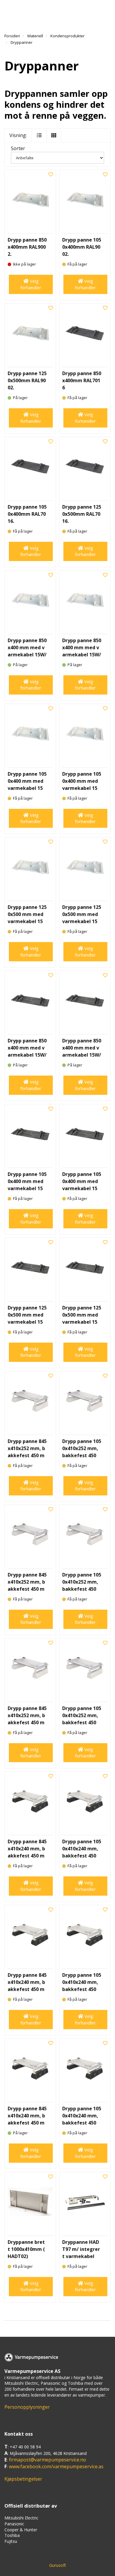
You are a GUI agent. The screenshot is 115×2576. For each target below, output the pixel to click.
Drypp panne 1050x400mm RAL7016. (27, 514)
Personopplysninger (27, 2407)
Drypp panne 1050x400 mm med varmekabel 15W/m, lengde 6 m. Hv (82, 788)
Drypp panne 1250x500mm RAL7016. (82, 514)
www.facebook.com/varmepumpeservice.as (56, 2466)
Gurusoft (58, 2565)
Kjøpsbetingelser (23, 2479)
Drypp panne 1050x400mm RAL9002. (82, 247)
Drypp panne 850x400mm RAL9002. (27, 247)
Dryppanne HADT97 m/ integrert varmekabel (81, 2249)
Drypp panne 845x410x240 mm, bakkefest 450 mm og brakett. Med (27, 1989)
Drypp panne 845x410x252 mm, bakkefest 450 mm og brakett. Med (27, 1589)
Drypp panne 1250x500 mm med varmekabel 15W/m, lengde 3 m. (27, 921)
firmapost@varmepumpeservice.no (47, 2460)
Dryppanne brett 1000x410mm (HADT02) (26, 2249)
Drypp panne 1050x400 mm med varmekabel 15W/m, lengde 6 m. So (82, 1188)
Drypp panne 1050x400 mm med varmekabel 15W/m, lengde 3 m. (27, 788)
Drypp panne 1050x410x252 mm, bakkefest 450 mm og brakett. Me (82, 1589)
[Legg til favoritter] (51, 175)
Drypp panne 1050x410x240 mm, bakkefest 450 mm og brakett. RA (82, 1856)
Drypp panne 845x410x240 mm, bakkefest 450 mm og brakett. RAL (27, 1856)
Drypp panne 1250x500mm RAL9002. (27, 380)
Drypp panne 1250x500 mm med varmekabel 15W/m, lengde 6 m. (82, 921)
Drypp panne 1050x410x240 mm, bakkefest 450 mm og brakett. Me (82, 1989)
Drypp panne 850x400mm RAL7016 (82, 380)
